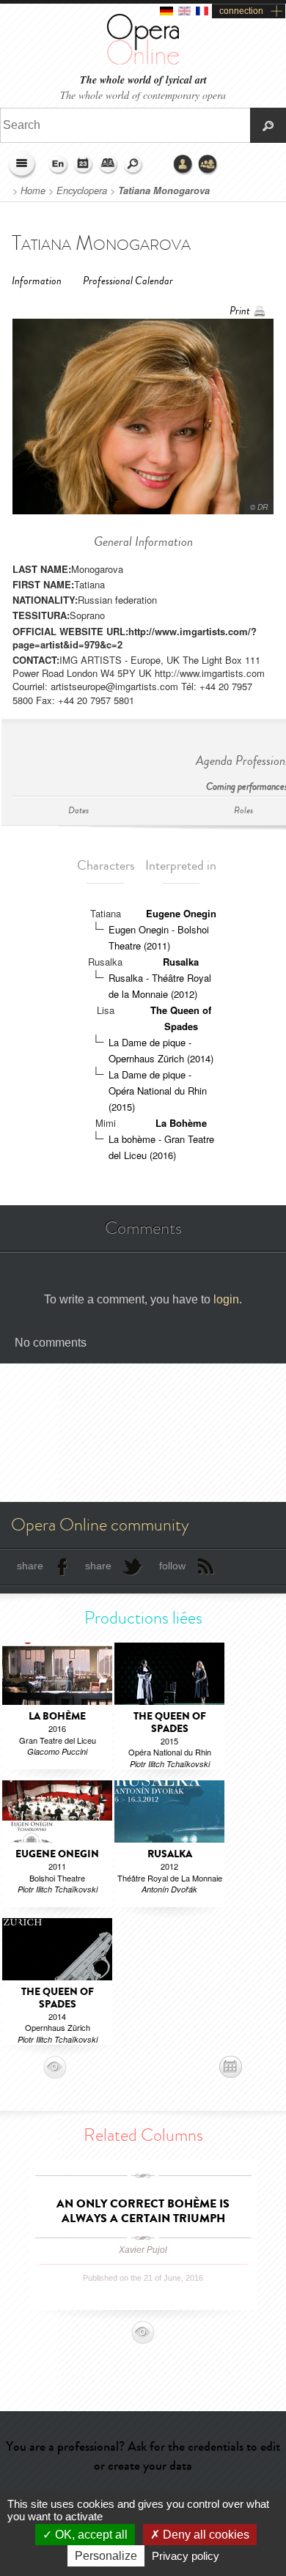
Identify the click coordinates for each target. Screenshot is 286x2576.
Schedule (84, 165)
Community (208, 165)
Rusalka (181, 962)
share (30, 1566)
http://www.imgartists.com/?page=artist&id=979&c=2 (135, 638)
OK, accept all (90, 2535)
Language (59, 165)
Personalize (106, 2556)
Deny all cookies (205, 2535)
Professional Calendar (128, 281)
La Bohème (181, 1123)
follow (172, 1566)
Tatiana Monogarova (164, 190)
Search (133, 165)
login (226, 1299)
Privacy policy (186, 2556)
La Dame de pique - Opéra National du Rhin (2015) (158, 1091)
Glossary (109, 165)
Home (33, 190)
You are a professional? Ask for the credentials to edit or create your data (143, 2455)
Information (37, 281)
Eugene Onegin (181, 913)
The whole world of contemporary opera (143, 95)
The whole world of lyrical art (143, 80)
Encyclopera (82, 190)
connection (241, 11)
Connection (183, 165)
